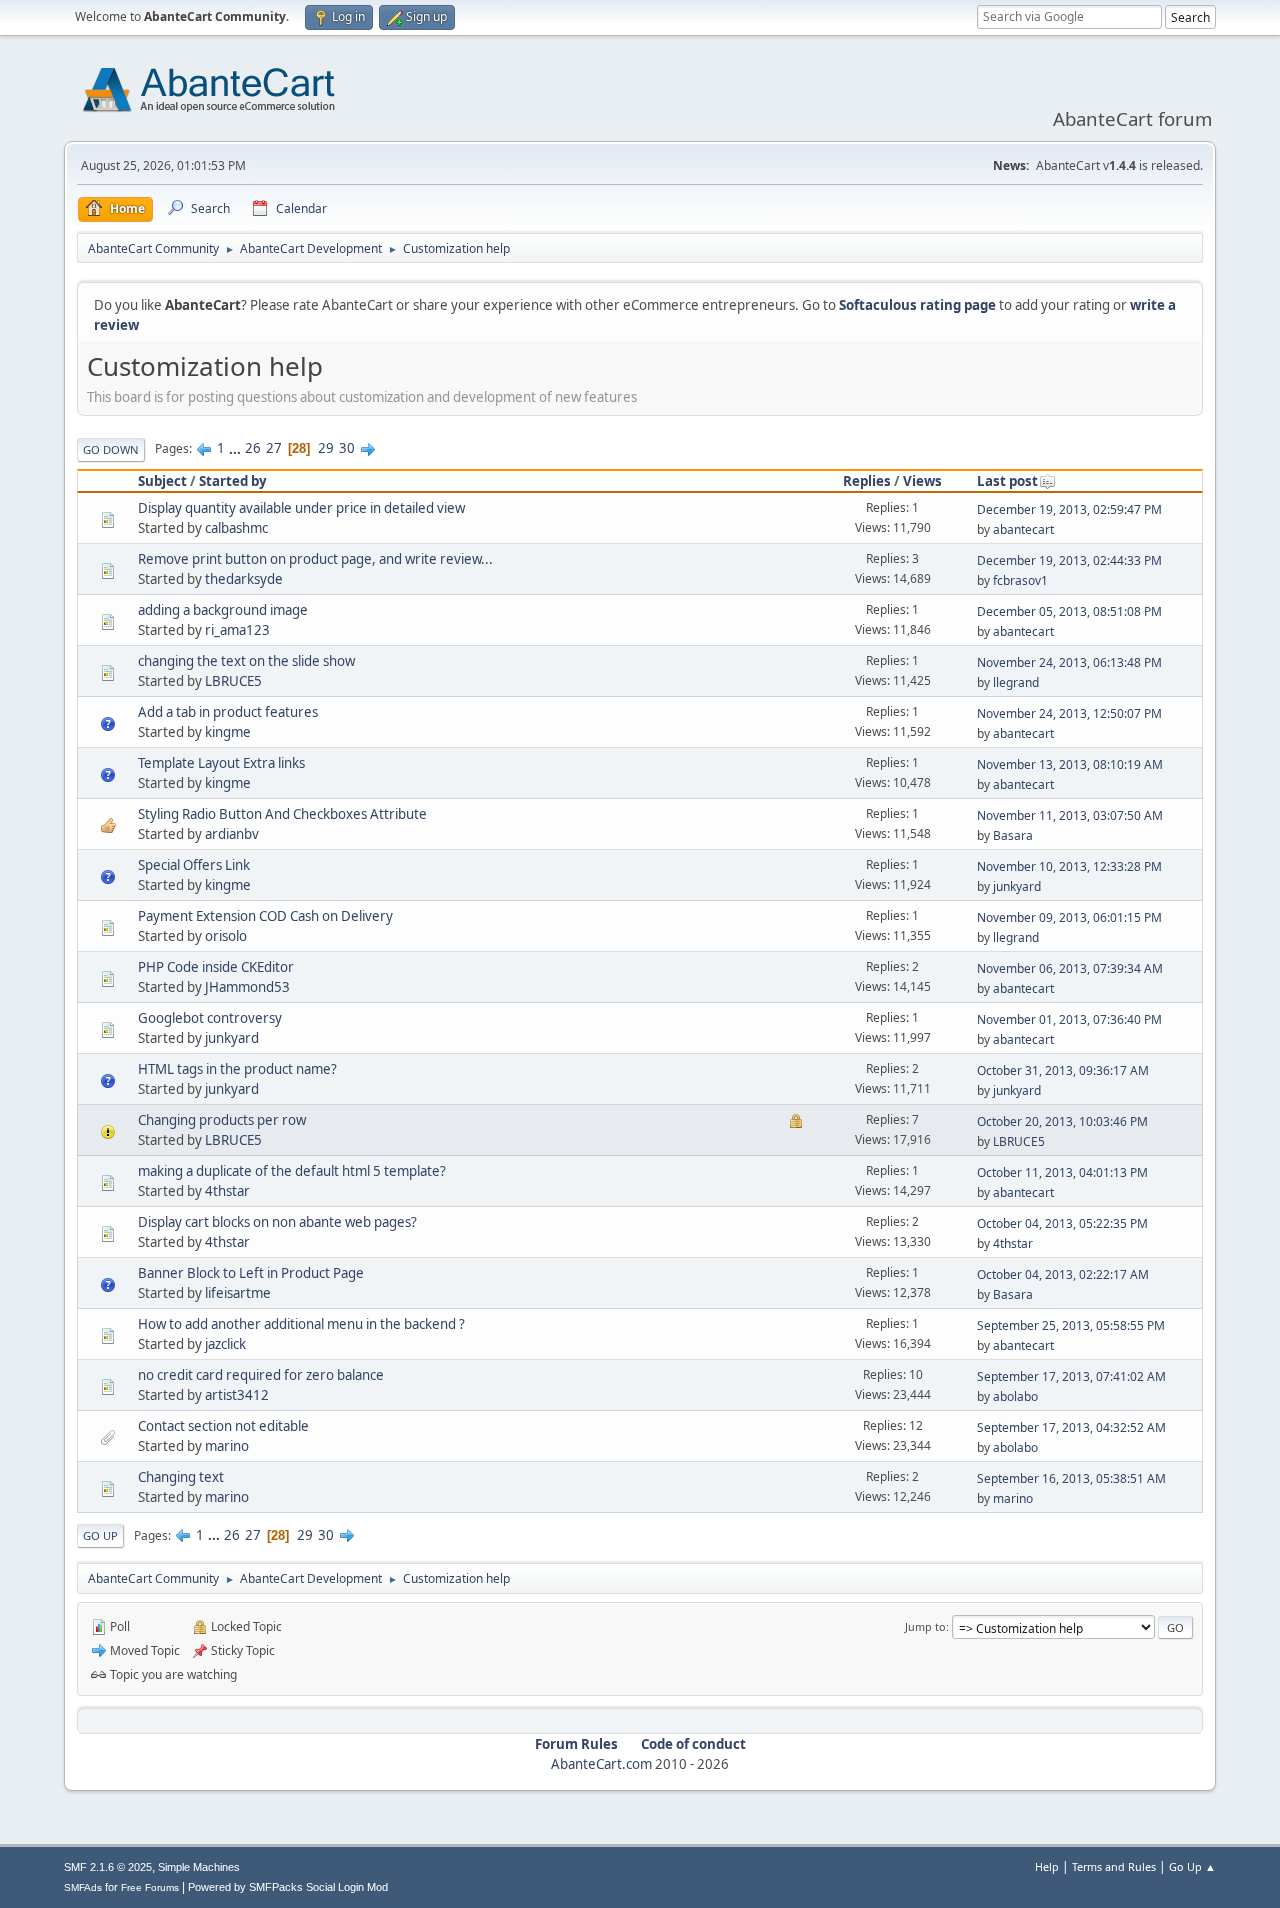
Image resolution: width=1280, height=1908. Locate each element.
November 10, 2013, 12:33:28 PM (1069, 866)
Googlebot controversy (210, 1018)
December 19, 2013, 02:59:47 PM (1069, 509)
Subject (162, 481)
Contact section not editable (223, 1426)
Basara (1013, 835)
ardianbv (232, 834)
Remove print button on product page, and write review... (315, 559)
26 (253, 448)
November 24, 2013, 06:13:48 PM (1069, 662)
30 (347, 448)
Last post (1007, 481)
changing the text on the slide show (246, 661)
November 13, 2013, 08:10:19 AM (1070, 764)
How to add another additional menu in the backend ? (301, 1324)
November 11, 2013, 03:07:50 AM (1070, 815)
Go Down (111, 449)
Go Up (100, 1535)
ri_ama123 (237, 630)
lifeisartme (238, 1293)
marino (227, 1446)
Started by (233, 481)
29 (326, 448)
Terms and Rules (1114, 1866)
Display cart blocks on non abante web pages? (277, 1222)
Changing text (181, 1477)
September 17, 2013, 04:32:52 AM (1071, 1427)
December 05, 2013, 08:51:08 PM (1069, 611)
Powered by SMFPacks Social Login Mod (288, 1887)
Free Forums (150, 1887)
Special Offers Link (194, 865)
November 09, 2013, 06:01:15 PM (1069, 917)
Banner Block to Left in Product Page (251, 1273)
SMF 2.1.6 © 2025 (108, 1867)
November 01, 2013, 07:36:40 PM (1069, 1019)
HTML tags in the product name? (237, 1069)
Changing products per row (222, 1120)
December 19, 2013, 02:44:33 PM (1069, 560)
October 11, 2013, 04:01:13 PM (1062, 1172)
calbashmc (236, 528)
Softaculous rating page (917, 305)
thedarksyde (244, 579)
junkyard (1017, 886)
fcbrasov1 (1020, 580)
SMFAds (83, 1887)
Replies (867, 481)
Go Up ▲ (1192, 1866)
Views (922, 481)
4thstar (227, 1191)
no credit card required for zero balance (261, 1375)
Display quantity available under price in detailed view (301, 508)
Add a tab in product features (228, 712)
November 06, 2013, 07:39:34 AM (1070, 968)
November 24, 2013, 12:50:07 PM (1069, 713)
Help (1047, 1866)
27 (274, 448)
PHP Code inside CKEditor (216, 967)
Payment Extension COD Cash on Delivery (265, 916)
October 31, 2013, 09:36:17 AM (1063, 1070)
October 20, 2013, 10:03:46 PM (1062, 1121)
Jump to (925, 1626)
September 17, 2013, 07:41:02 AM (1071, 1376)
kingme (228, 732)
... (236, 448)
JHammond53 (247, 987)
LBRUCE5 (233, 681)
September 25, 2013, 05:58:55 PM (1071, 1325)
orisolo (226, 936)
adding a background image (223, 610)
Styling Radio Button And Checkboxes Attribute (282, 814)
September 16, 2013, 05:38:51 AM (1071, 1478)
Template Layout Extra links (221, 763)
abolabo (1015, 1396)
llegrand (1016, 682)
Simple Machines (199, 1867)
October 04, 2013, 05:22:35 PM (1062, 1223)
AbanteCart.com (601, 1764)
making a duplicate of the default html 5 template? (292, 1171)
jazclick (225, 1344)
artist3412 (237, 1395)
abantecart (1023, 529)
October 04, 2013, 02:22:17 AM (1063, 1274)
